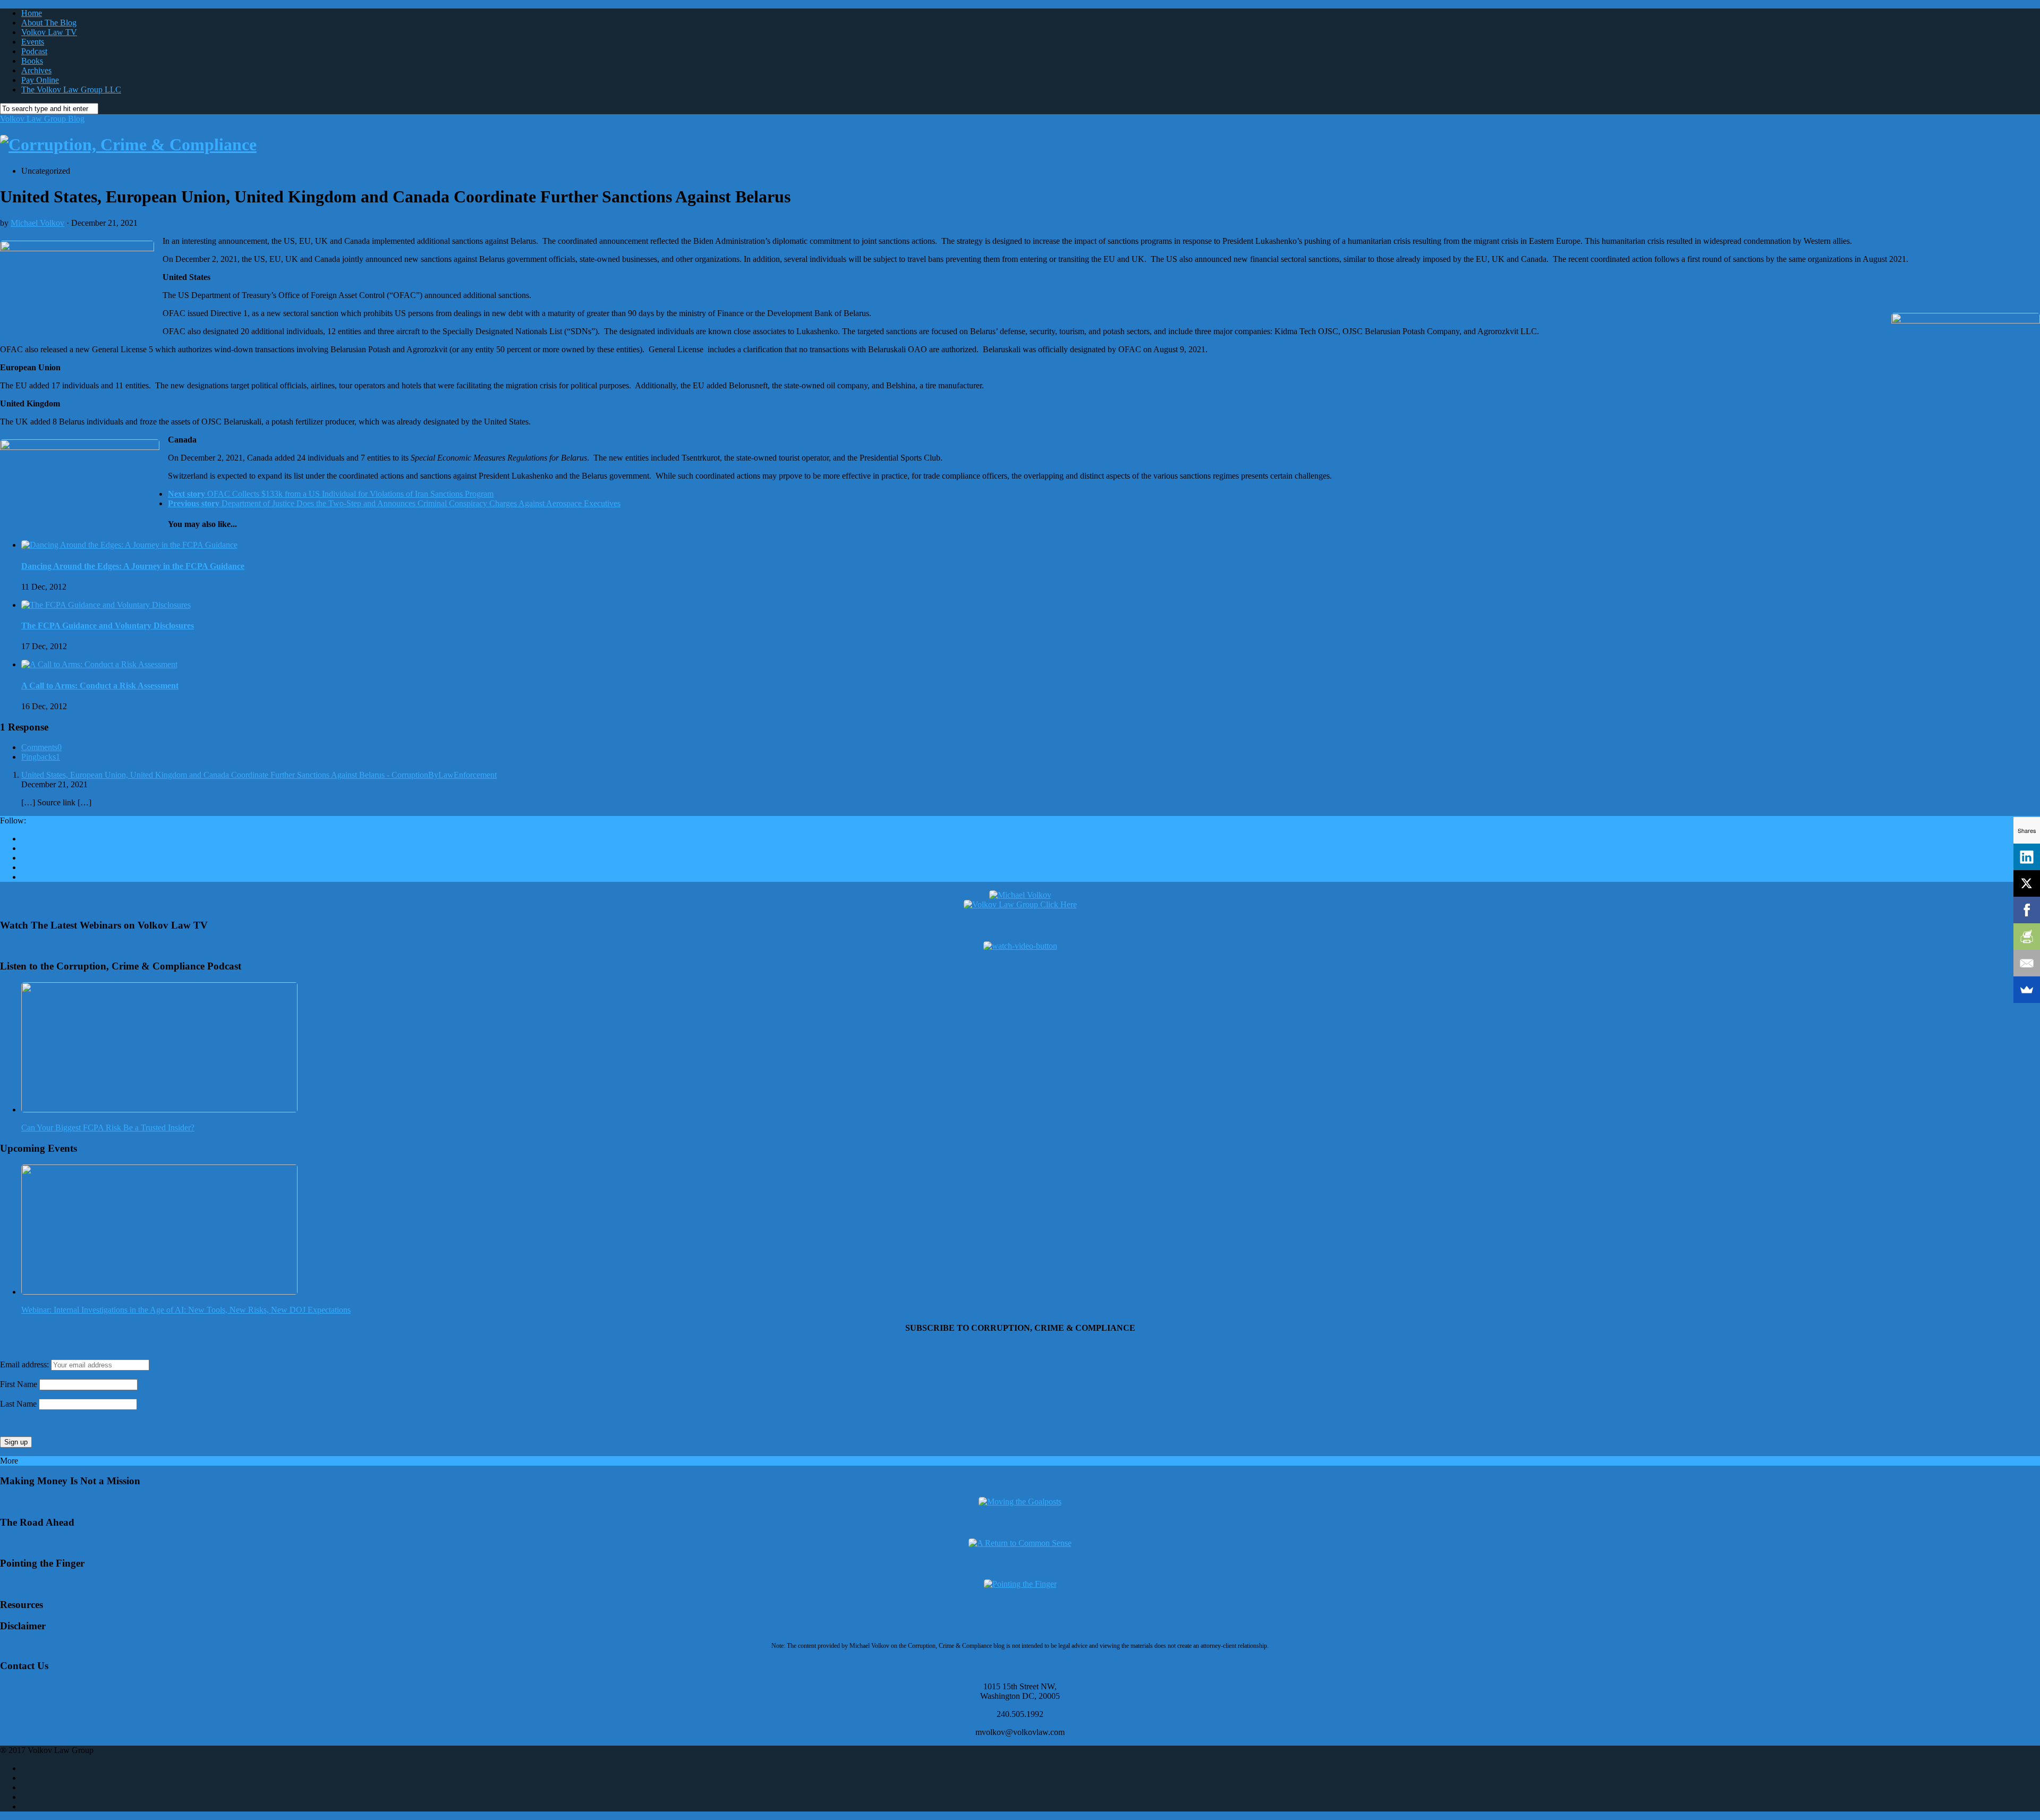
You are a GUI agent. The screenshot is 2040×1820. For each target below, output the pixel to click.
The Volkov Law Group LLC (71, 90)
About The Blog (49, 23)
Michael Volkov (37, 223)
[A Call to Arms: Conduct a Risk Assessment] (99, 664)
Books (32, 61)
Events (33, 42)
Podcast (34, 51)
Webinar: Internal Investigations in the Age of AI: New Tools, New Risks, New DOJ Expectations (186, 1310)
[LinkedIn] (2027, 857)
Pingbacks (41, 757)
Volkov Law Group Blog (42, 119)
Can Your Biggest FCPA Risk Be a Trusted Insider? (108, 1128)
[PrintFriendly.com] (2027, 937)
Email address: (25, 1364)
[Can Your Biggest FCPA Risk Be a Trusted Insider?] (159, 1109)
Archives (36, 70)
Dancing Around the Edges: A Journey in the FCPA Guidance (133, 566)
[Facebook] (2027, 910)
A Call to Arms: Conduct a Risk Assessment (100, 686)
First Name (19, 1384)
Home (32, 13)
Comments (41, 747)
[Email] (2027, 963)
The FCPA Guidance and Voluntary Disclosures (108, 626)
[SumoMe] (2027, 990)
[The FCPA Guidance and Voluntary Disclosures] (106, 605)
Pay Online (40, 80)
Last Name (18, 1404)
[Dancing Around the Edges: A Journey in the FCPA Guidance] (129, 545)
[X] (2027, 883)
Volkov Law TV (49, 32)
